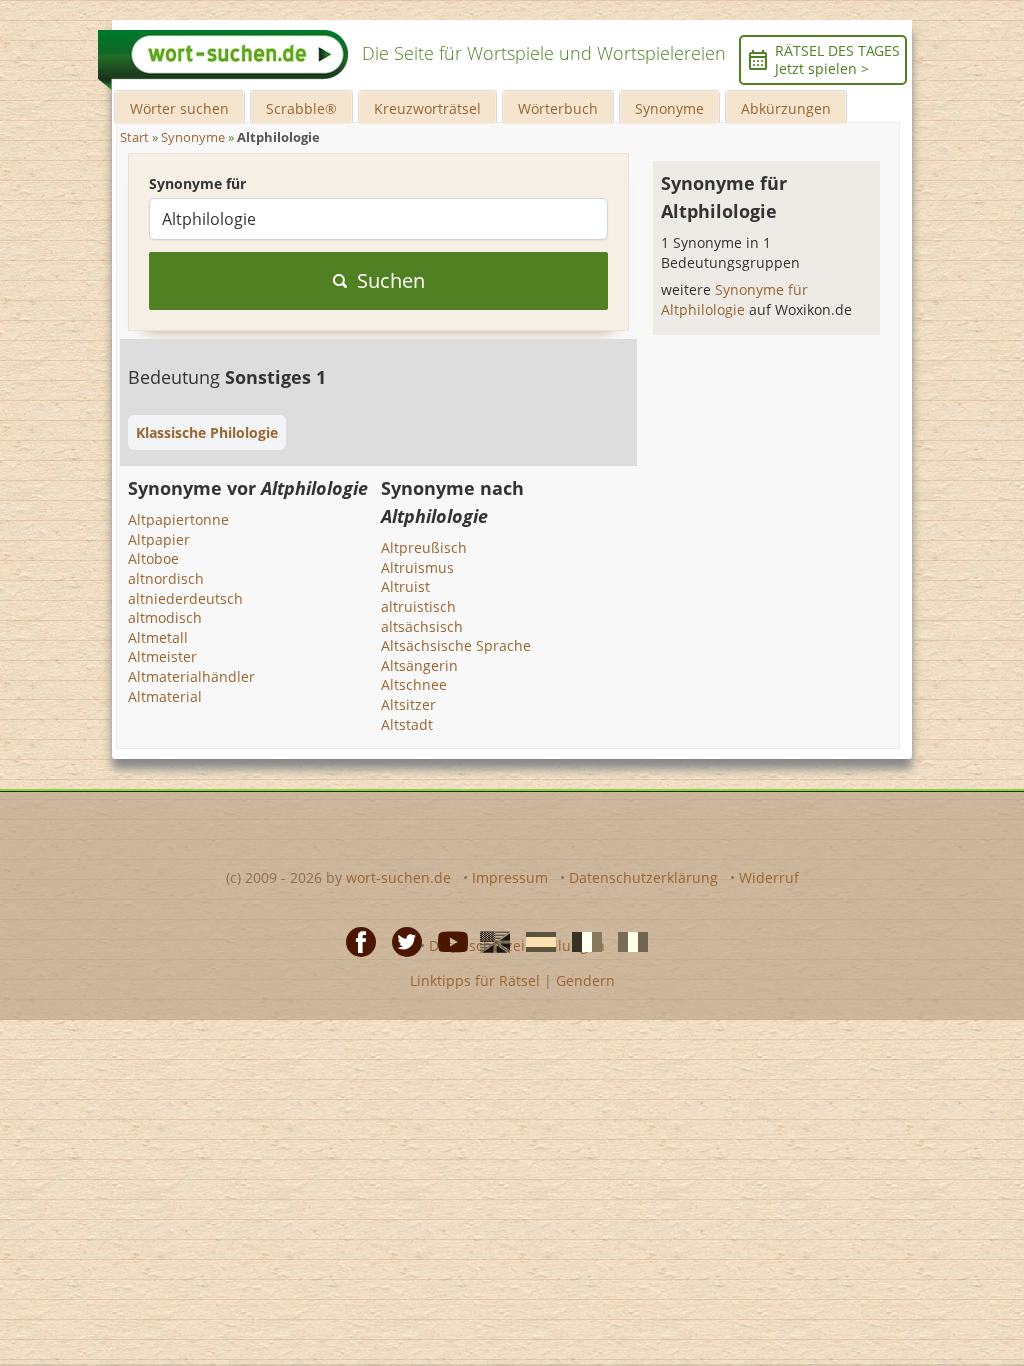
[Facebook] (355, 940)
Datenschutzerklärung (643, 877)
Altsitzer (408, 704)
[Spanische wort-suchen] (535, 940)
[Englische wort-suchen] (489, 940)
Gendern (585, 980)
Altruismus (417, 567)
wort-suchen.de (398, 877)
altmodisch (165, 617)
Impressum (510, 877)
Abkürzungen (786, 108)
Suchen (391, 280)
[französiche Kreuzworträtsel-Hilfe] (581, 940)
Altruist (405, 586)
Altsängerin (419, 665)
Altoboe (153, 558)
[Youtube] (447, 940)
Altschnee (414, 684)
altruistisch (418, 606)
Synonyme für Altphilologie (734, 299)
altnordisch (166, 578)
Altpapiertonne (178, 519)
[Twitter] (401, 940)
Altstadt (407, 724)
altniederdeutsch (185, 598)
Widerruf (769, 877)
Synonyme (669, 108)
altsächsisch (422, 626)
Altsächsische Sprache (456, 645)
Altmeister (162, 656)
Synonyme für (197, 183)
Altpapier (159, 539)
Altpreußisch (424, 547)
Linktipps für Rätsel (475, 980)
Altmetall (158, 637)
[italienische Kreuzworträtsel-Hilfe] (627, 940)
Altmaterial (165, 696)
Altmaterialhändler (191, 676)
